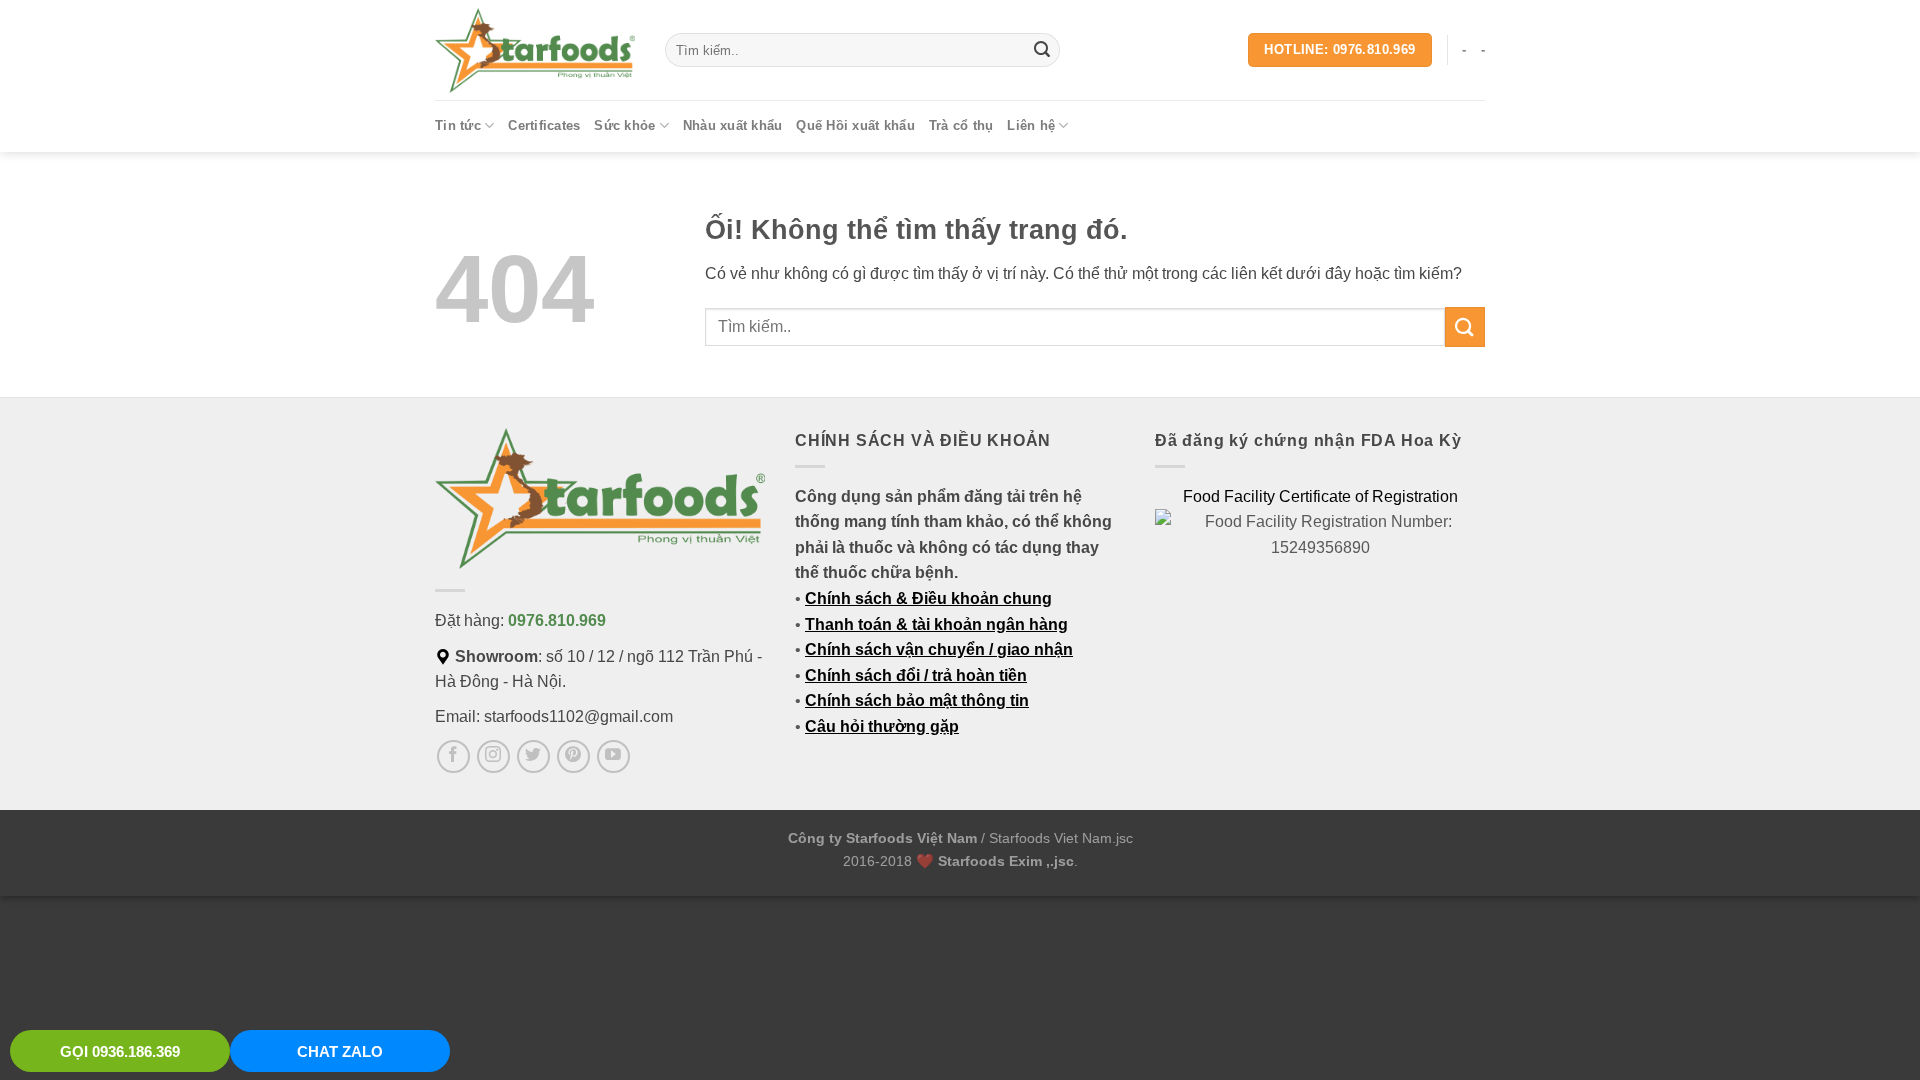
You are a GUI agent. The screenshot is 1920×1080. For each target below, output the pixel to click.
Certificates (544, 125)
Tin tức (458, 125)
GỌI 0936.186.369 (120, 1051)
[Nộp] (1042, 50)
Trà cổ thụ (961, 125)
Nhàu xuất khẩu (733, 125)
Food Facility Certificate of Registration (1320, 496)
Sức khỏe (624, 125)
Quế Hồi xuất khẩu (855, 125)
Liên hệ (1031, 125)
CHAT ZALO (340, 1051)
